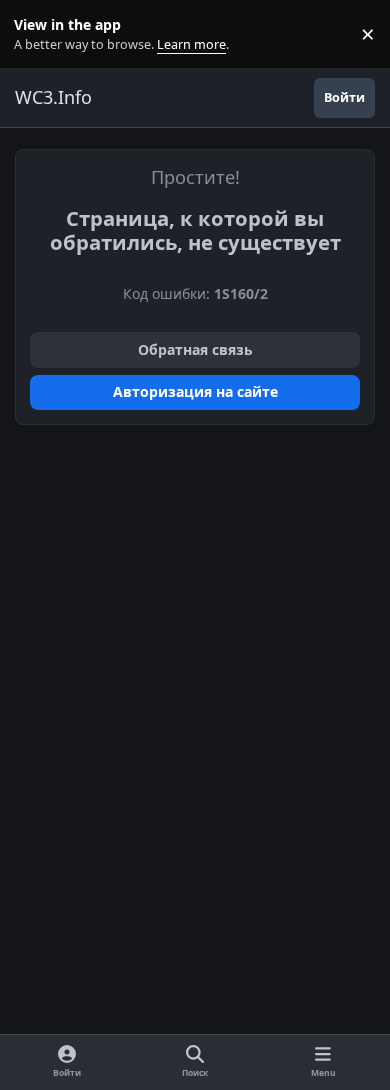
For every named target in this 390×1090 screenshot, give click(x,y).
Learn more (38, 34)
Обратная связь (195, 349)
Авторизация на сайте (195, 391)
